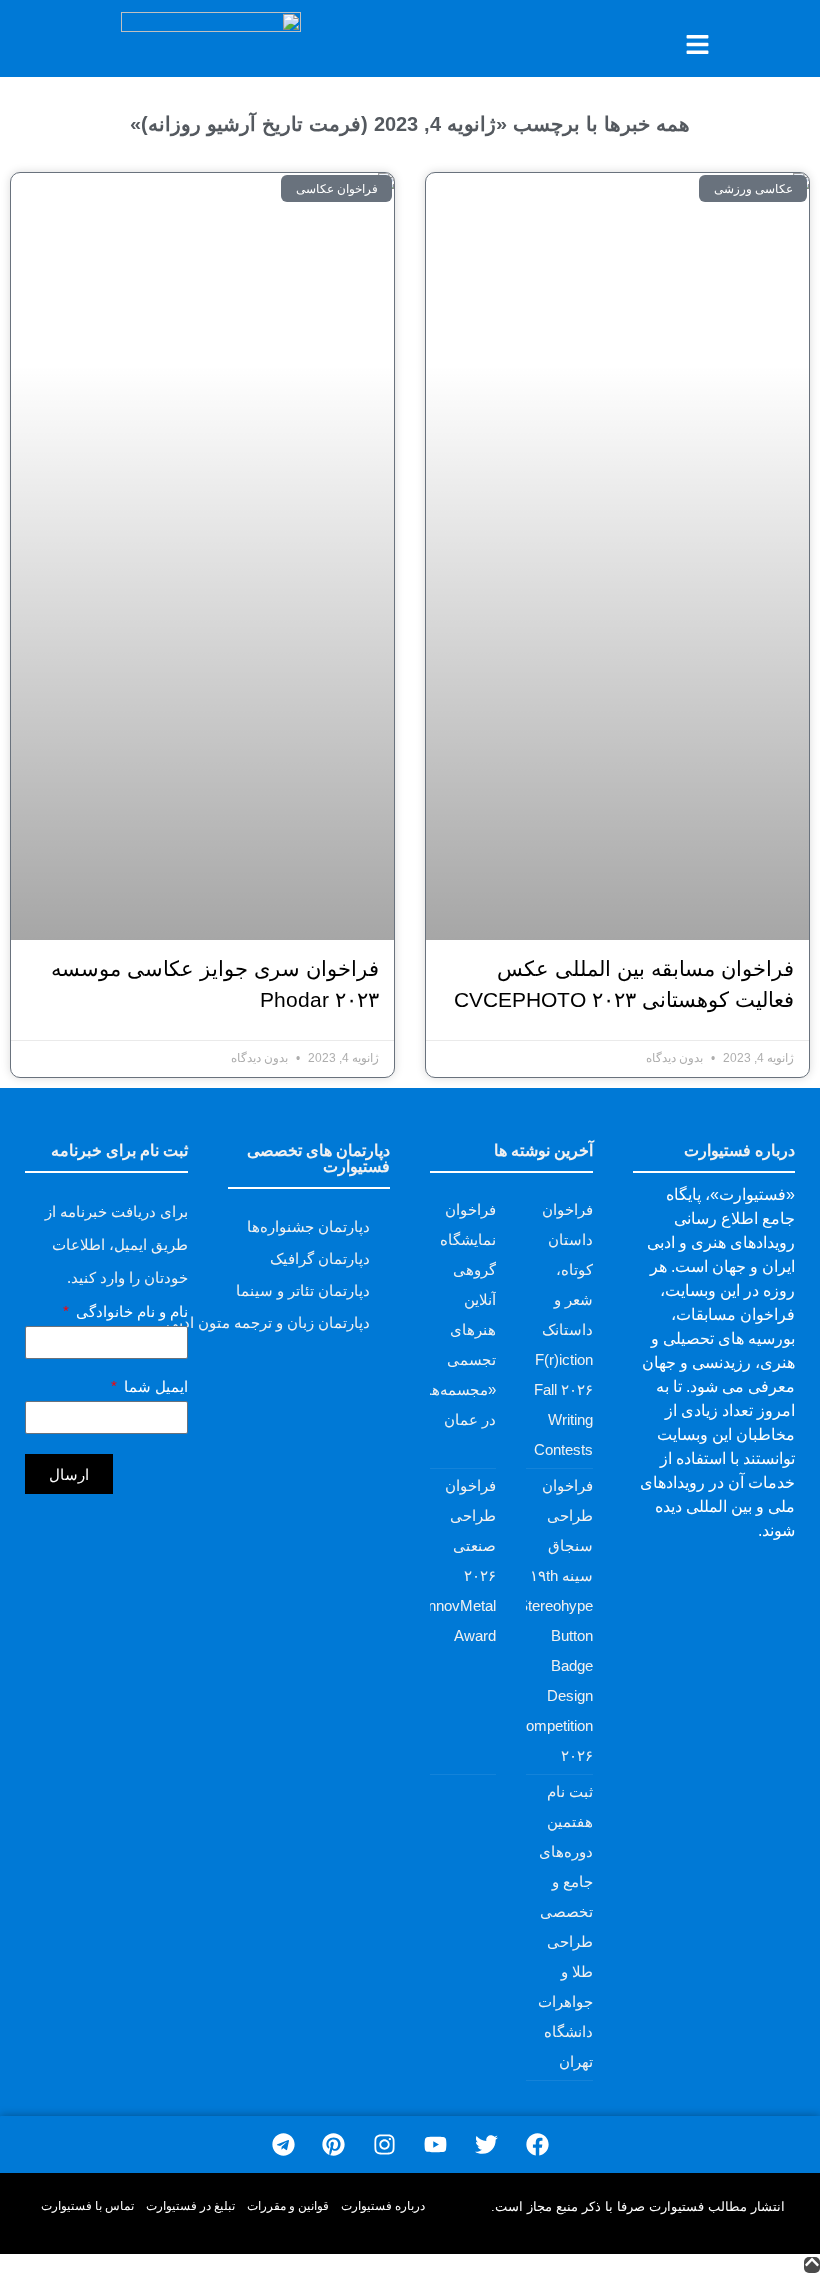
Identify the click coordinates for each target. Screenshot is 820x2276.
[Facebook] (537, 2144)
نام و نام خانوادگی (130, 1312)
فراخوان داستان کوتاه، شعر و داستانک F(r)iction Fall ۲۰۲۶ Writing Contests (563, 1329)
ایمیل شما (154, 1387)
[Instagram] (384, 2144)
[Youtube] (435, 2144)
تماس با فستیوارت (87, 2206)
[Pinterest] (333, 2144)
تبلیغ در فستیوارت (190, 2206)
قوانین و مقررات (288, 2206)
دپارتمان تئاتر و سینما (303, 1290)
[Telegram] (283, 2144)
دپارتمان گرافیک (320, 1258)
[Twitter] (486, 2144)
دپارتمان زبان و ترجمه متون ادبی (268, 1322)
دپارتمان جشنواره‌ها (308, 1226)
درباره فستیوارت (383, 2206)
